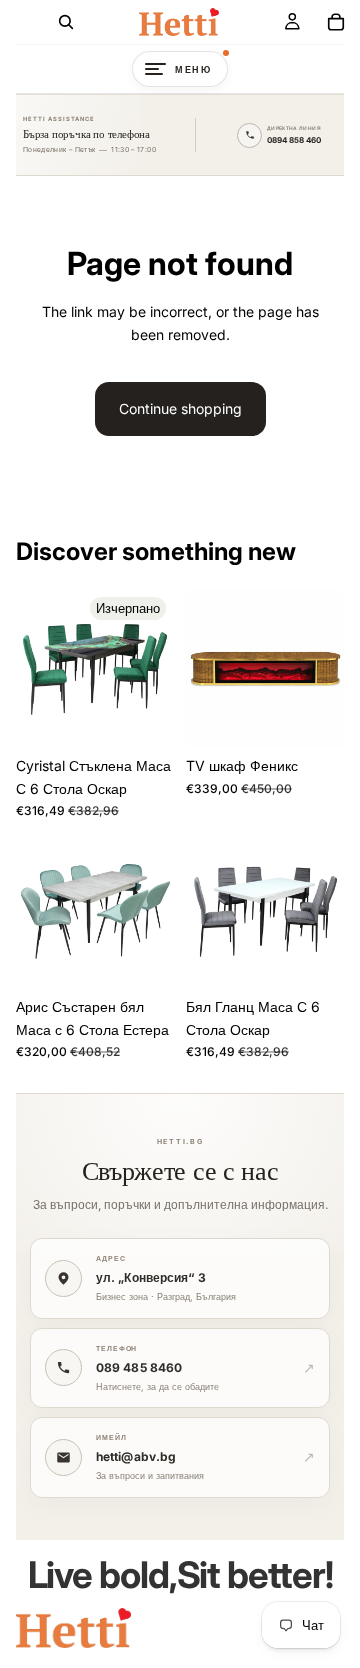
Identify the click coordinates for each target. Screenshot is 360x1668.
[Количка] (336, 22)
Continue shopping (180, 408)
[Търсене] (66, 22)
